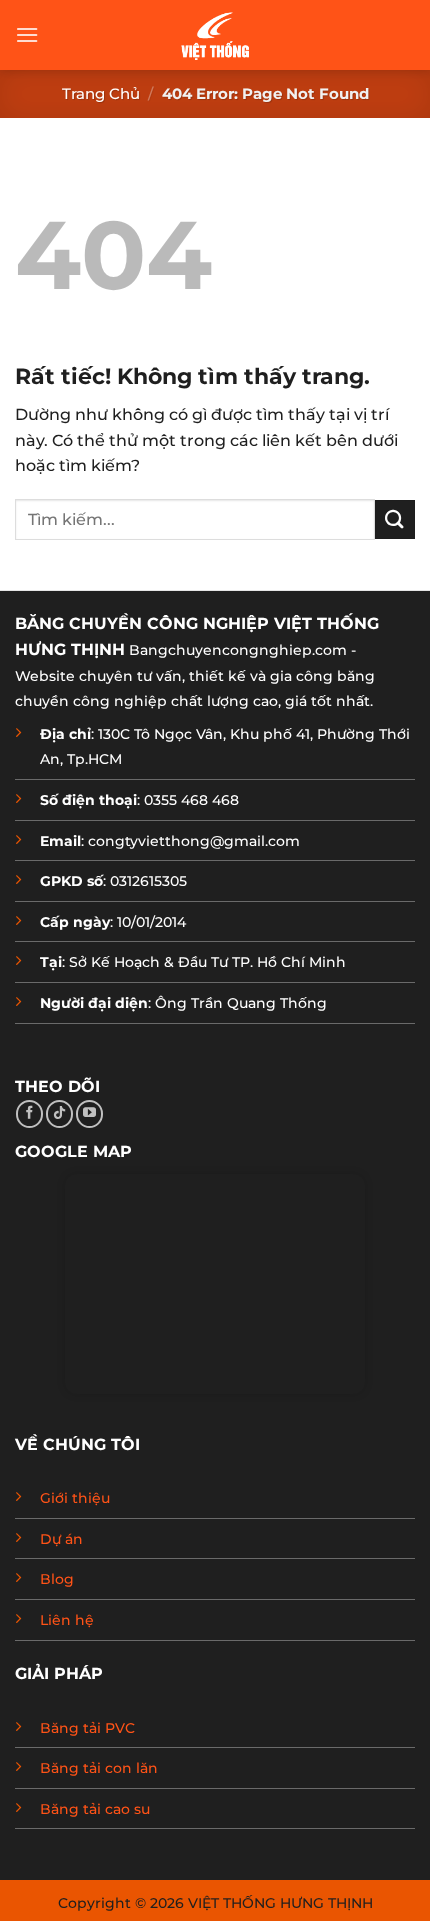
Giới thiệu (75, 1498)
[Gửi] (395, 519)
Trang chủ (101, 93)
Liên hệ (67, 1620)
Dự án (61, 1539)
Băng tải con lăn (99, 1768)
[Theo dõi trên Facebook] (29, 1114)
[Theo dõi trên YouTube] (89, 1114)
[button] (27, 34)
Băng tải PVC (87, 1728)
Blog (57, 1579)
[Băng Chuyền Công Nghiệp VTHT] (215, 35)
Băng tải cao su (95, 1809)
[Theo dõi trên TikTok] (59, 1114)
